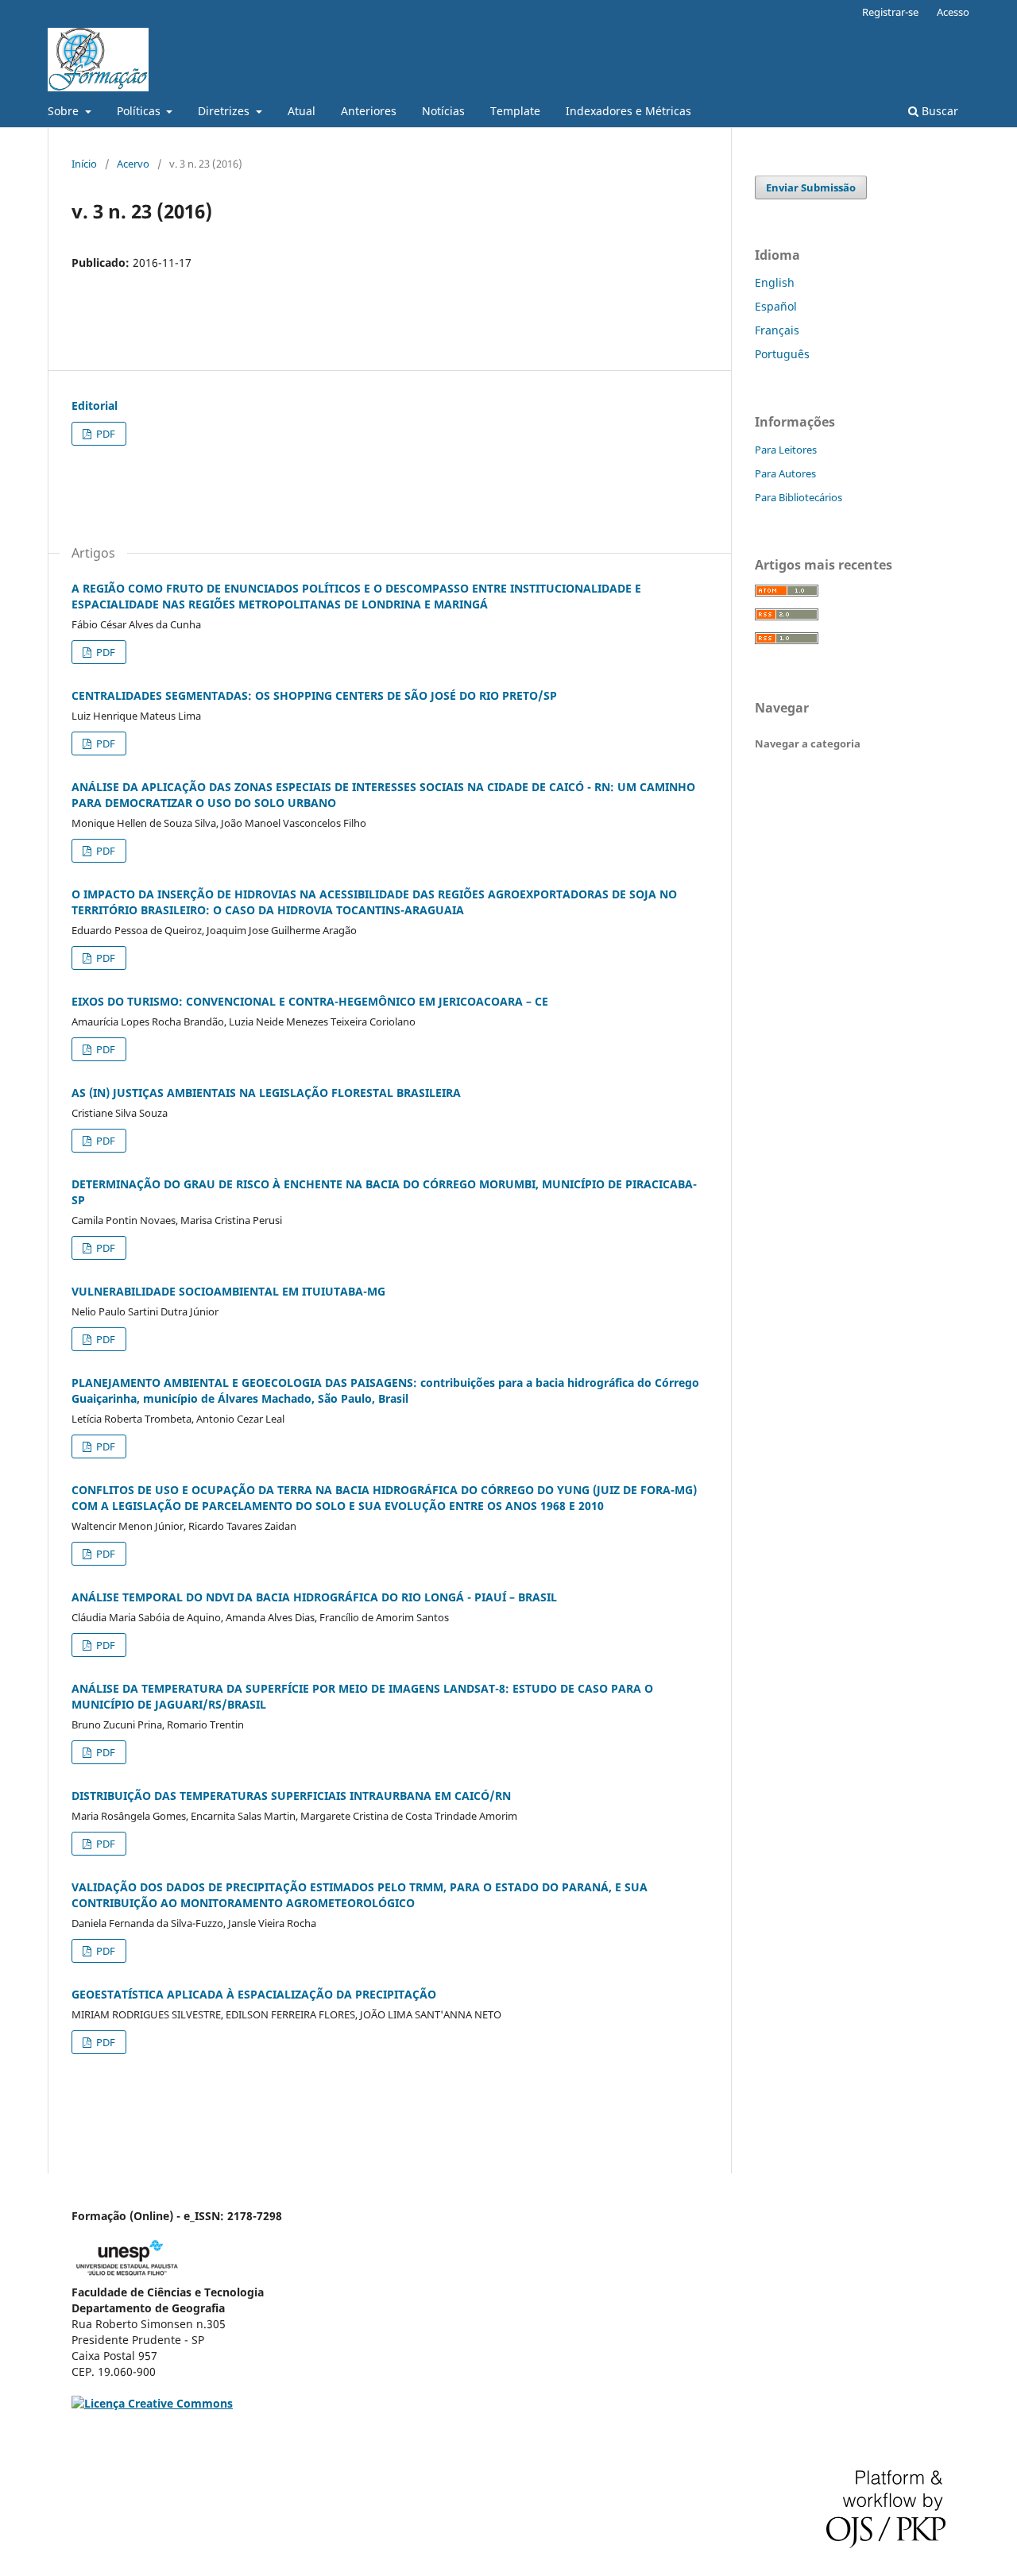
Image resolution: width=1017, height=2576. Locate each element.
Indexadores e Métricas (628, 111)
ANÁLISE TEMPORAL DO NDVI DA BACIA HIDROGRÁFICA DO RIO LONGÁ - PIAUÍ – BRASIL (314, 1597)
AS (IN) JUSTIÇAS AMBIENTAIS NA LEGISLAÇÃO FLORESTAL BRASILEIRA (266, 1093)
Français (777, 330)
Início (84, 164)
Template (515, 111)
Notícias (443, 111)
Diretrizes (225, 111)
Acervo (133, 164)
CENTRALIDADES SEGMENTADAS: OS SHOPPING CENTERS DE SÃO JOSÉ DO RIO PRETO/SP (314, 695)
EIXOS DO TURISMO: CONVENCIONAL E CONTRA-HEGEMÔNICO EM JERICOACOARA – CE (310, 1001)
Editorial (95, 406)
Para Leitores (786, 450)
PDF (104, 434)
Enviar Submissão (811, 187)
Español (776, 306)
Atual (302, 111)
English (775, 282)
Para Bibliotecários (799, 497)
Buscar (938, 111)
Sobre (65, 111)
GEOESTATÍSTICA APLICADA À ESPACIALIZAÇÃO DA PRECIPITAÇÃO (254, 1994)
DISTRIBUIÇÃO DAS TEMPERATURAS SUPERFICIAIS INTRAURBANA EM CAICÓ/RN (291, 1796)
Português (782, 354)
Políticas (140, 111)
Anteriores (369, 111)
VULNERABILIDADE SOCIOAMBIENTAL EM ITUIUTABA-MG (228, 1291)
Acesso (953, 12)
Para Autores (785, 473)
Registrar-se (890, 12)
